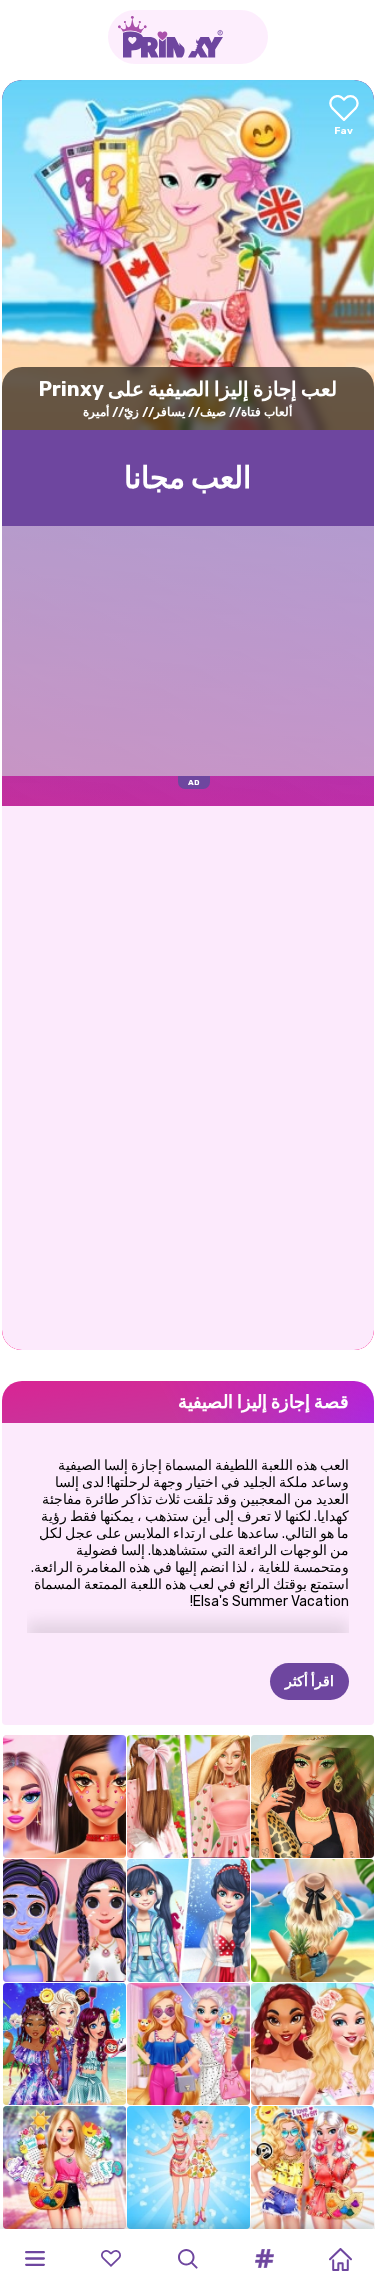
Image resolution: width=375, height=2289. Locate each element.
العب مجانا (187, 478)
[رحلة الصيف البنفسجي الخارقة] (64, 1920)
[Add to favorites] (344, 116)
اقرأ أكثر (309, 1681)
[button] (264, 2259)
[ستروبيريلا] (188, 1796)
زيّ (131, 412)
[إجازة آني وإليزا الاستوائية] (188, 2167)
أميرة (96, 412)
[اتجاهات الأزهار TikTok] (64, 1796)
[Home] (340, 2259)
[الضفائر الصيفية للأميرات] (64, 2044)
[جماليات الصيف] (312, 1920)
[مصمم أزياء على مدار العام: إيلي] (64, 2167)
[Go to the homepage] (188, 37)
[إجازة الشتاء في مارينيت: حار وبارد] (188, 1920)
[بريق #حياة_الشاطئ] (312, 1796)
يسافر (169, 412)
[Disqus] (188, 1076)
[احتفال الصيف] (312, 2044)
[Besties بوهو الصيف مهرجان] (312, 2167)
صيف (213, 412)
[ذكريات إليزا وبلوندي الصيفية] (188, 2044)
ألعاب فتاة (266, 412)
